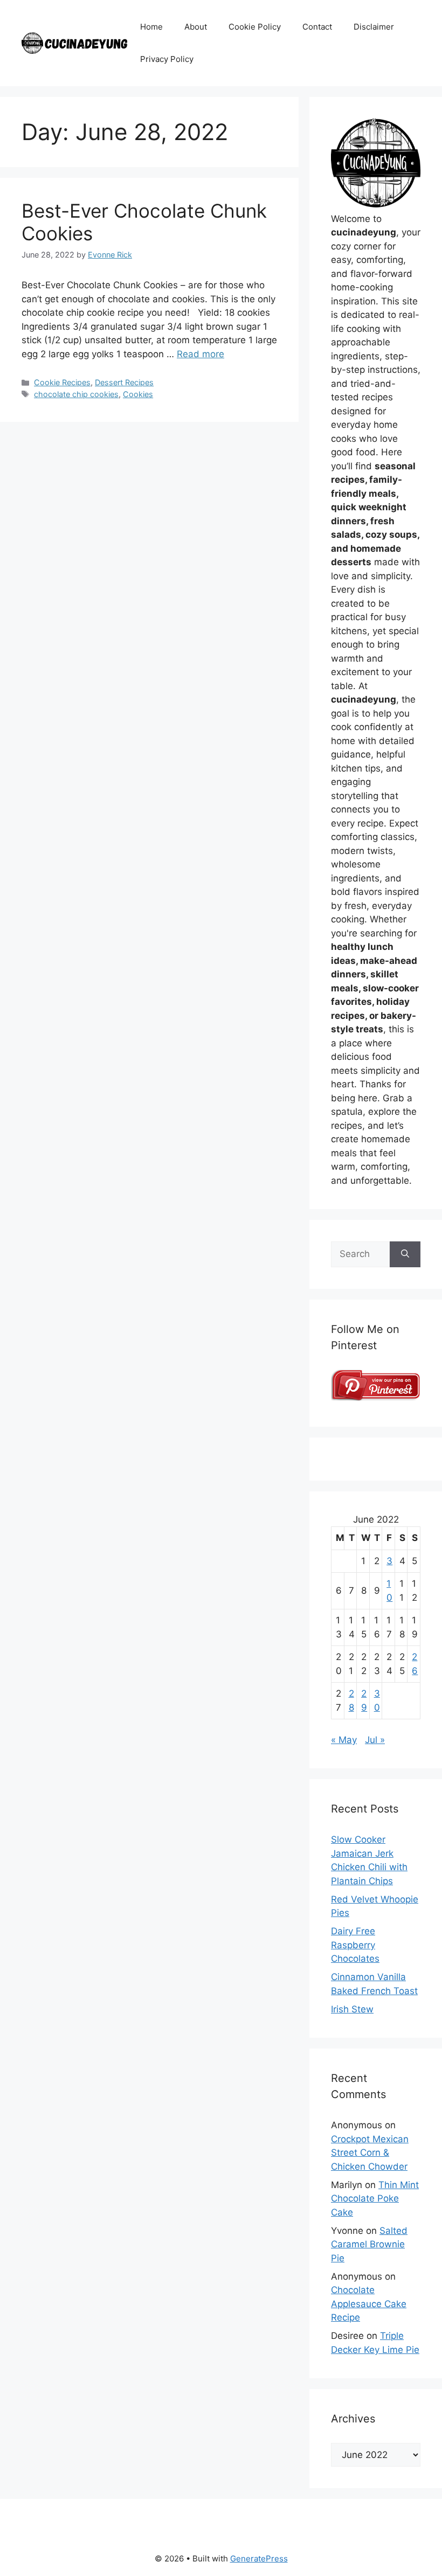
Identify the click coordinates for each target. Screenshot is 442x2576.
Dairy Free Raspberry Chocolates (355, 1945)
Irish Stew (352, 2009)
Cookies (138, 394)
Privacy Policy (167, 59)
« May (344, 1740)
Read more (201, 354)
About (196, 27)
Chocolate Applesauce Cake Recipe (369, 2304)
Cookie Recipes (62, 382)
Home (151, 27)
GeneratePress (259, 2558)
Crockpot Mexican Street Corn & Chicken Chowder (370, 2153)
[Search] (405, 1254)
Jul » (375, 1740)
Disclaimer (374, 27)
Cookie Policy (255, 27)
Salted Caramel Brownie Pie (369, 2244)
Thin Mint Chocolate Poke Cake (375, 2199)
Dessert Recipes (124, 382)
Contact (317, 27)
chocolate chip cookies (76, 394)
